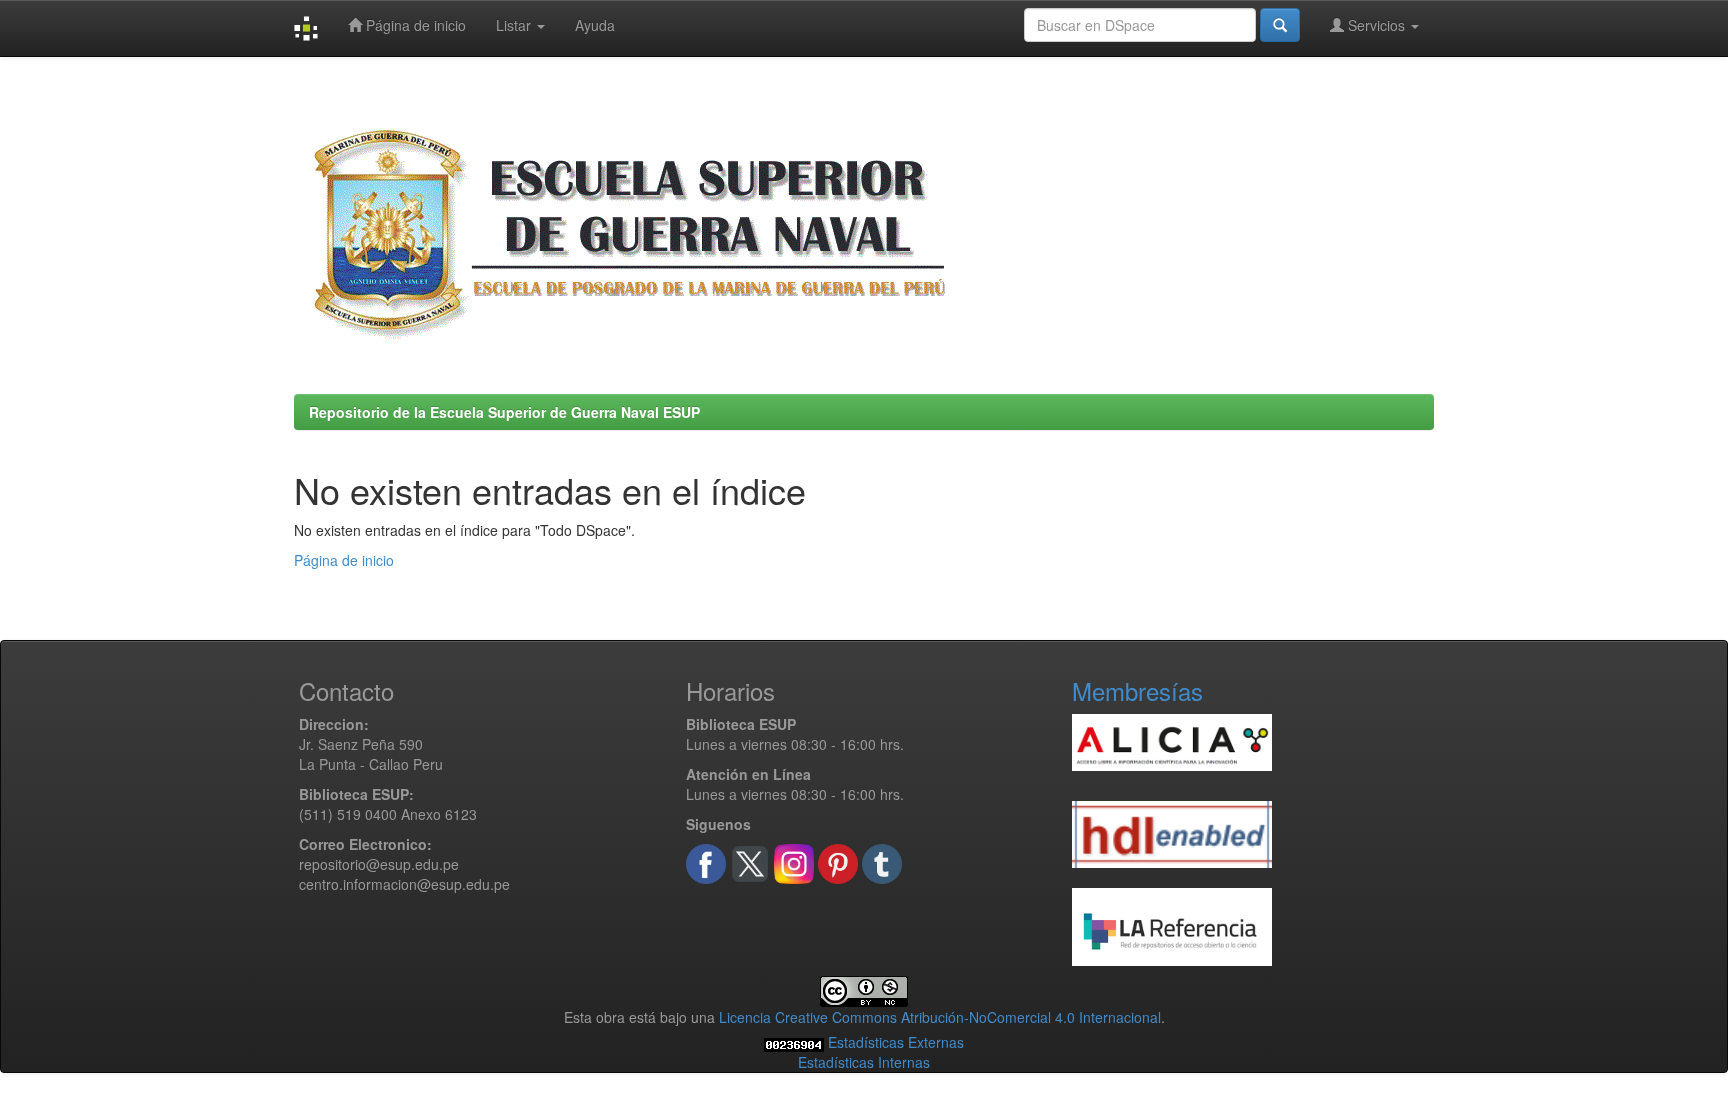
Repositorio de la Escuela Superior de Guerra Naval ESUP (504, 412)
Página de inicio (414, 25)
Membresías (1137, 690)
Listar (515, 25)
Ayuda (595, 25)
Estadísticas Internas (864, 1062)
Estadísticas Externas (896, 1042)
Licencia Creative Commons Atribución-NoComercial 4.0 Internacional (940, 1017)
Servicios (1376, 25)
